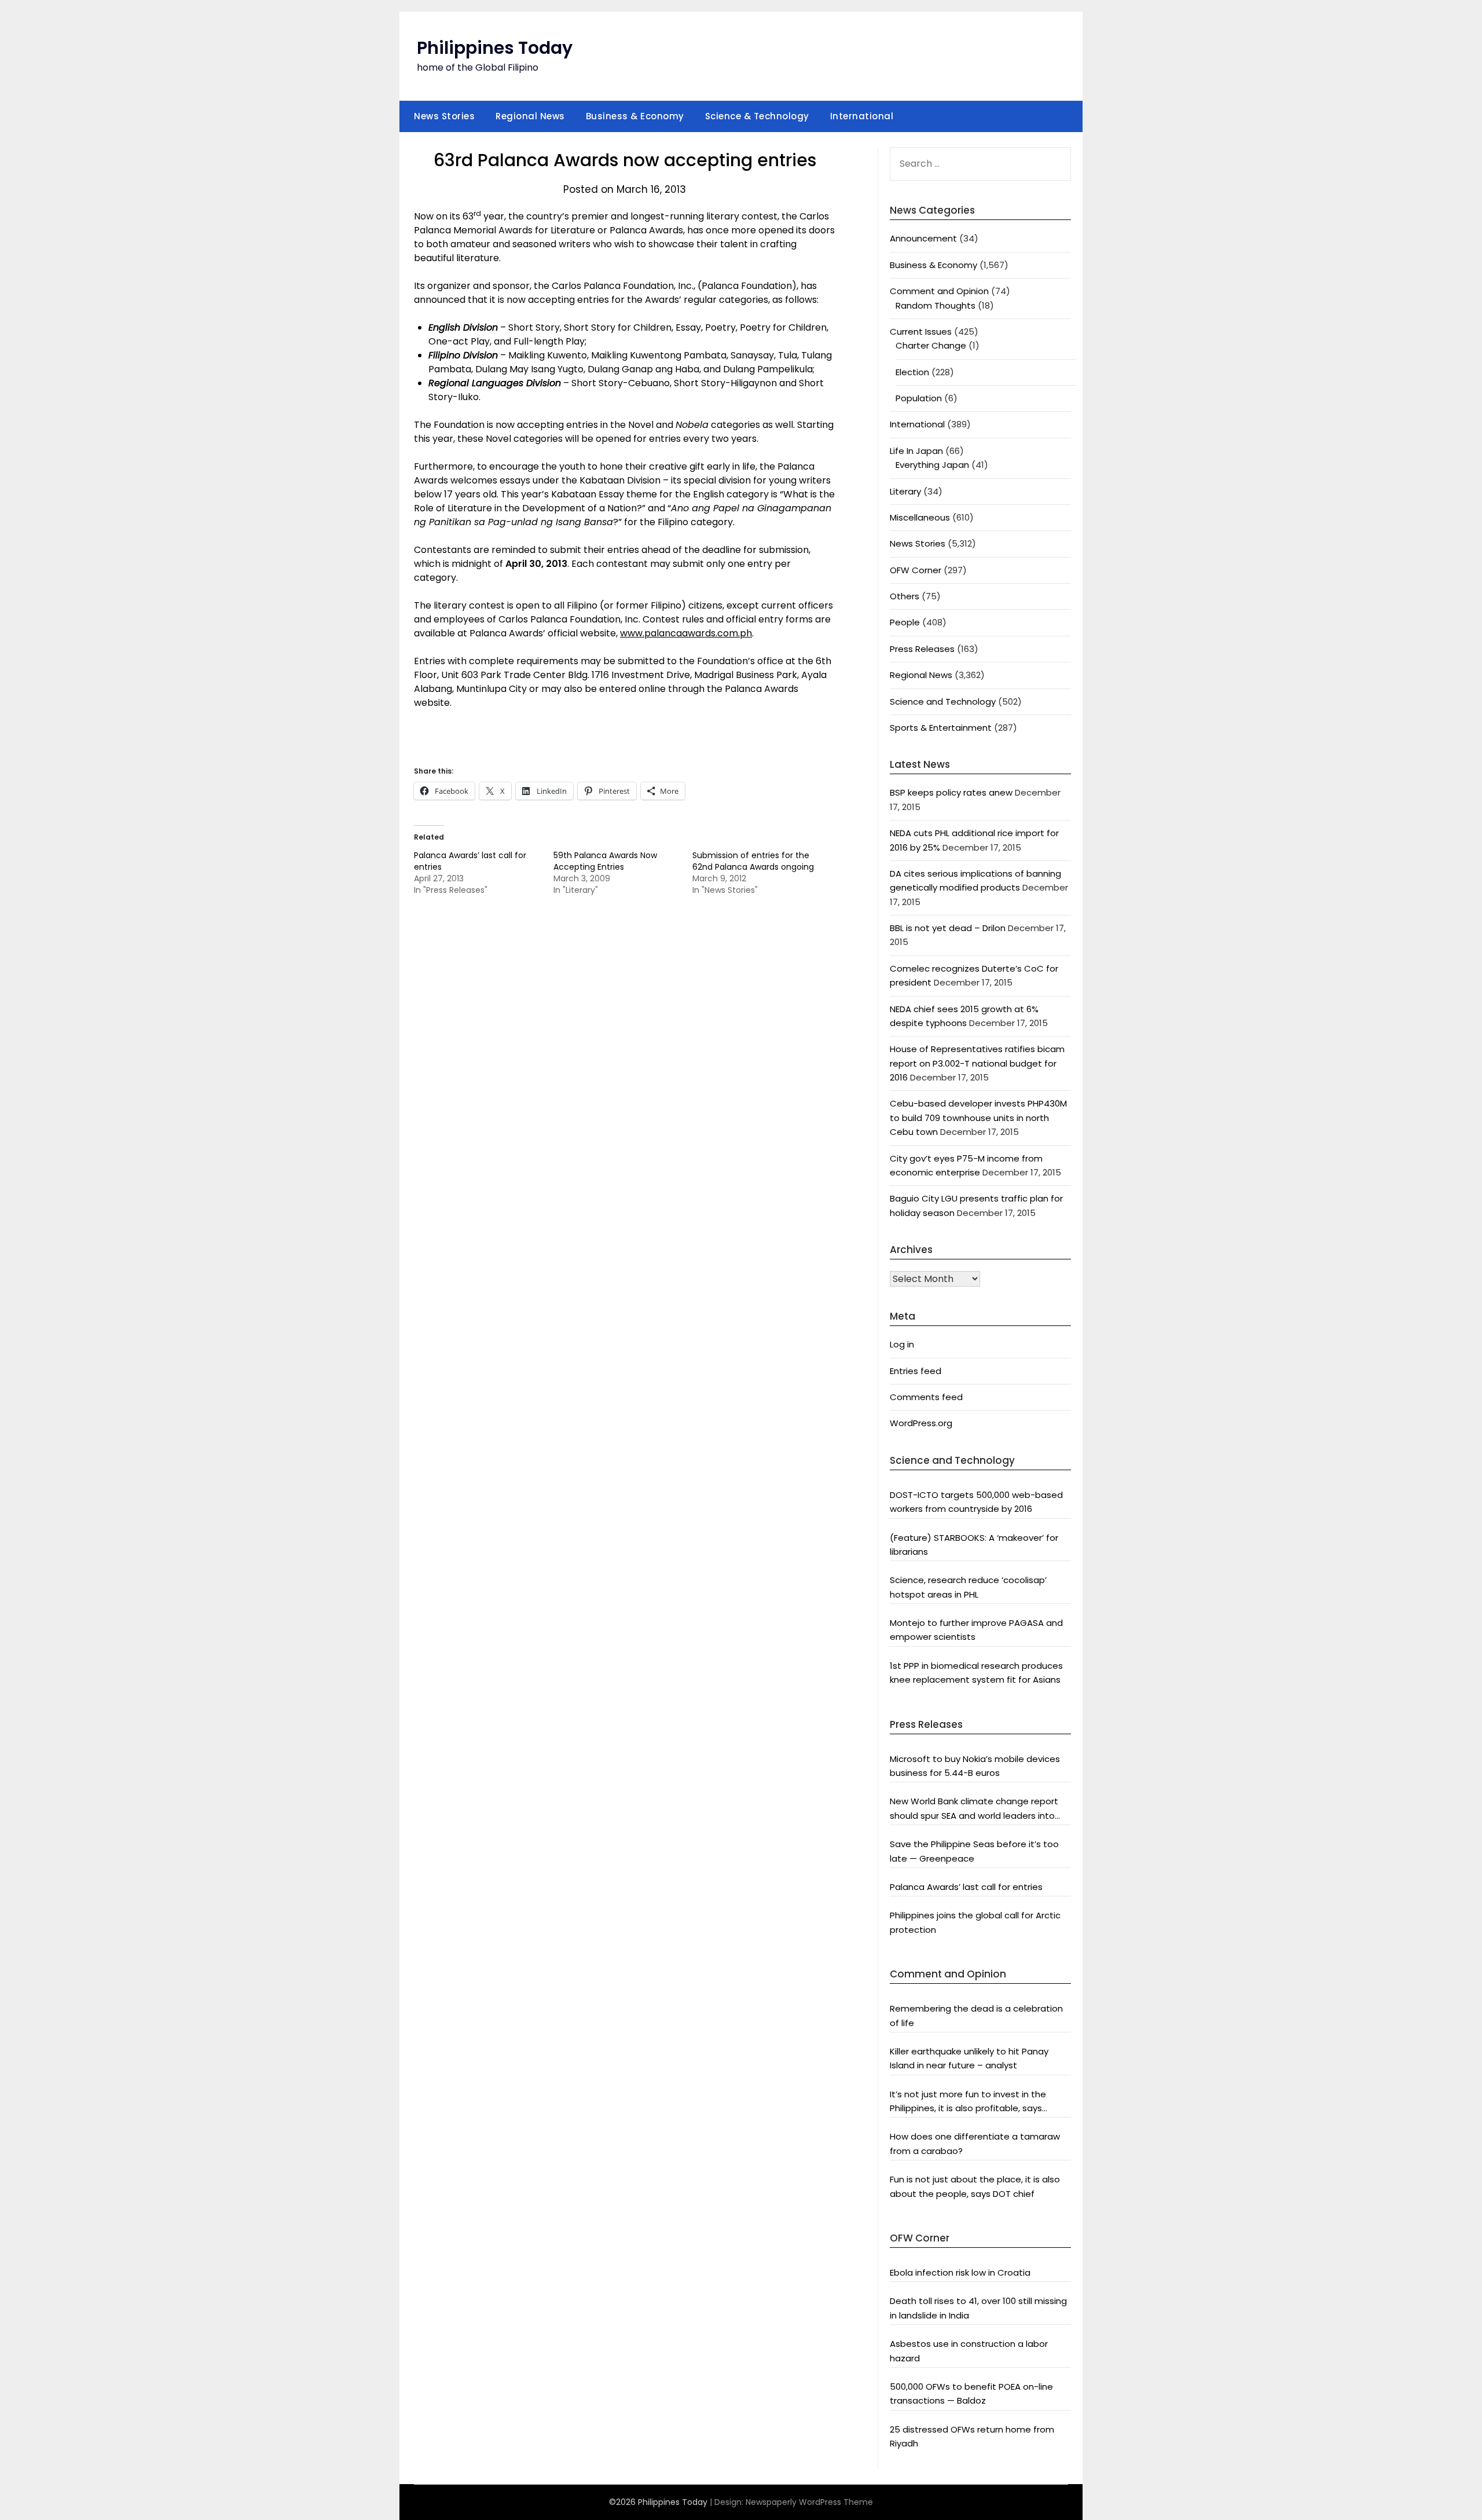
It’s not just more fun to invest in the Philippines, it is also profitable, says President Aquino (968, 2102)
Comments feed (926, 1397)
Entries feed (916, 1371)
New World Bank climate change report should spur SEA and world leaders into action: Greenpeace (974, 1809)
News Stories (444, 116)
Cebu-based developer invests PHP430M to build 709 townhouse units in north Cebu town (978, 1118)
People (905, 622)
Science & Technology (757, 116)
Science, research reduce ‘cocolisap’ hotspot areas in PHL (968, 1587)
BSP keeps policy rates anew (951, 792)
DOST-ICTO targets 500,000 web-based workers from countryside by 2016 (976, 1502)
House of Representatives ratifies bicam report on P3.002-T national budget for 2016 (977, 1063)
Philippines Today (495, 48)
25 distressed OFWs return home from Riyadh (972, 2436)
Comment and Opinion (939, 291)
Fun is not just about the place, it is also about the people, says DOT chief (975, 2186)
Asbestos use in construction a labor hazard (969, 2351)
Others (905, 596)
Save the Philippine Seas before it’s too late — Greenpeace (974, 1851)
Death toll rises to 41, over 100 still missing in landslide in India (978, 2308)
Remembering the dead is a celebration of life (976, 2015)
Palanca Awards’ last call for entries (966, 1887)
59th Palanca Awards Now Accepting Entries (605, 861)
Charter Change (931, 345)
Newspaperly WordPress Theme (809, 2502)
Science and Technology (943, 702)
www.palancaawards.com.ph (686, 633)
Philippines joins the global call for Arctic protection (975, 1922)
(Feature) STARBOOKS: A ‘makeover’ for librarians (974, 1545)
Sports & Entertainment (941, 728)
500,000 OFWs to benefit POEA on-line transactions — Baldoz (971, 2393)
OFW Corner (916, 570)
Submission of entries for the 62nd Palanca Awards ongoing (753, 861)
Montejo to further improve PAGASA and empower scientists (976, 1630)
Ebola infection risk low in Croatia (960, 2272)
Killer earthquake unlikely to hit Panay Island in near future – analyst (969, 2058)
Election (912, 372)
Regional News (530, 116)
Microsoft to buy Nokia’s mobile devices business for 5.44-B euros (975, 1766)
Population (919, 398)
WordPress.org (921, 1423)
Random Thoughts (936, 305)
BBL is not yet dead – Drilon (948, 928)
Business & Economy (635, 116)
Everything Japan (932, 465)
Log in (902, 1344)
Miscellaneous (920, 517)
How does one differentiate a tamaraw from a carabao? (975, 2143)
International (862, 116)
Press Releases (922, 649)
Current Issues (921, 332)
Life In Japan (916, 451)
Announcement (923, 238)
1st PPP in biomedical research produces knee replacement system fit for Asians (976, 1673)
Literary (905, 491)
